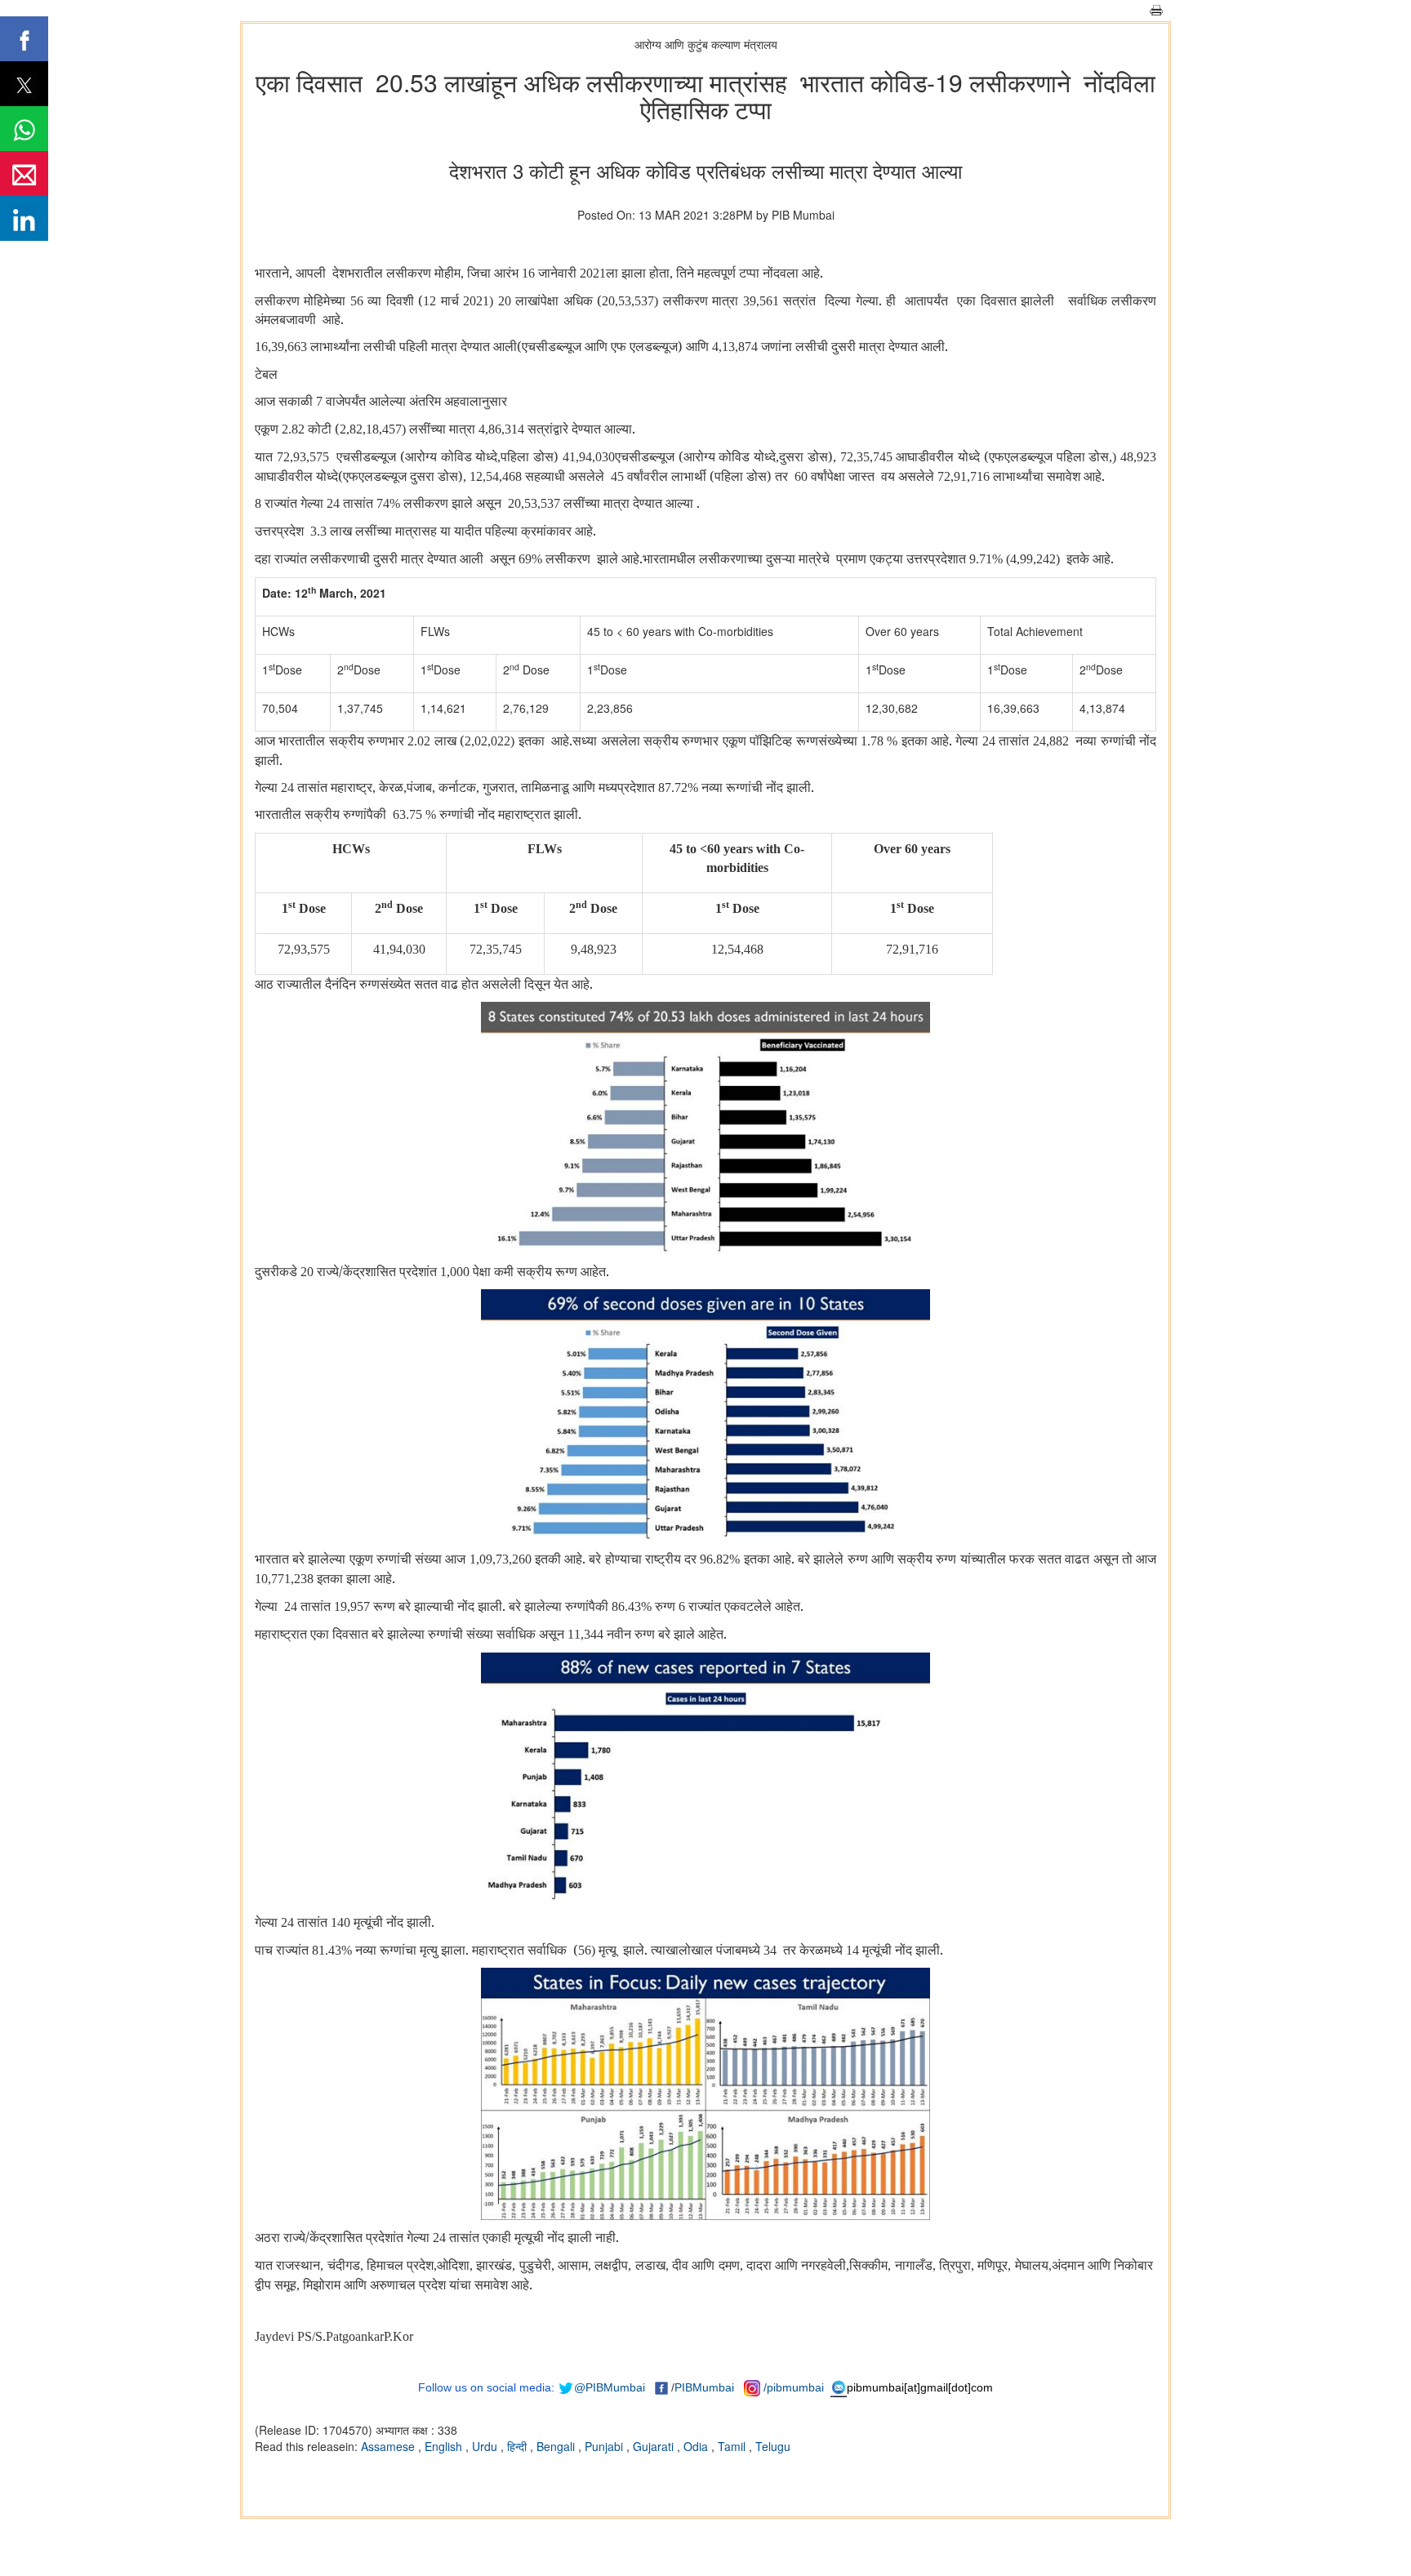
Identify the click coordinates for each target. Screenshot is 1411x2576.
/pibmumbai (794, 2387)
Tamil (733, 2446)
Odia (697, 2446)
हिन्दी (519, 2446)
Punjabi (605, 2446)
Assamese (389, 2446)
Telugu (773, 2446)
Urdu (486, 2446)
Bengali (557, 2446)
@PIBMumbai (610, 2387)
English (445, 2446)
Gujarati (655, 2446)
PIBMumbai (704, 2387)
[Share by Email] (24, 174)
